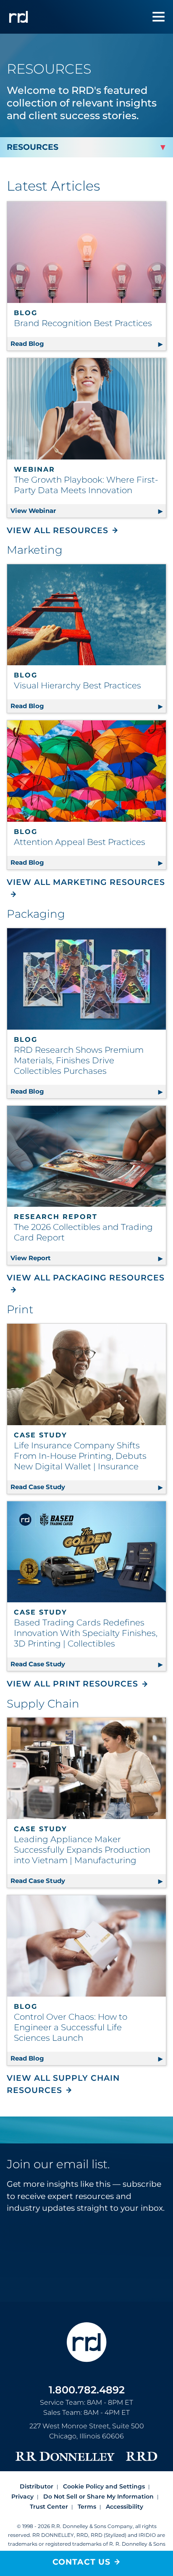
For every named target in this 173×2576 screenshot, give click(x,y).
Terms (87, 2507)
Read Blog (82, 344)
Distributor (37, 2486)
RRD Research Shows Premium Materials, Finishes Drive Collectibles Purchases (79, 1060)
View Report (88, 1258)
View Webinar (88, 511)
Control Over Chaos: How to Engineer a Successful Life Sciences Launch (71, 2027)
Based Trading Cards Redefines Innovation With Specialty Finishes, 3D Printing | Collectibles (86, 1633)
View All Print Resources (72, 1684)
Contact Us (81, 2562)
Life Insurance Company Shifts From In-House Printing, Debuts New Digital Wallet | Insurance (80, 1456)
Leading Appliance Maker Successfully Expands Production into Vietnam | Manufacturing (82, 1850)
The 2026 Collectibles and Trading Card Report (83, 1232)
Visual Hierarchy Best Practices (77, 685)
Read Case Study (88, 1487)
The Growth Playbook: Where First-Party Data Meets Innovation (86, 485)
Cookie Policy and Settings (104, 2486)
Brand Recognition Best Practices (83, 323)
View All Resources (58, 530)
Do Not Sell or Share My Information (98, 2496)
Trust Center (49, 2507)
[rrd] (18, 17)
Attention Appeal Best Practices (80, 842)
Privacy (22, 2496)
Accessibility (125, 2507)
